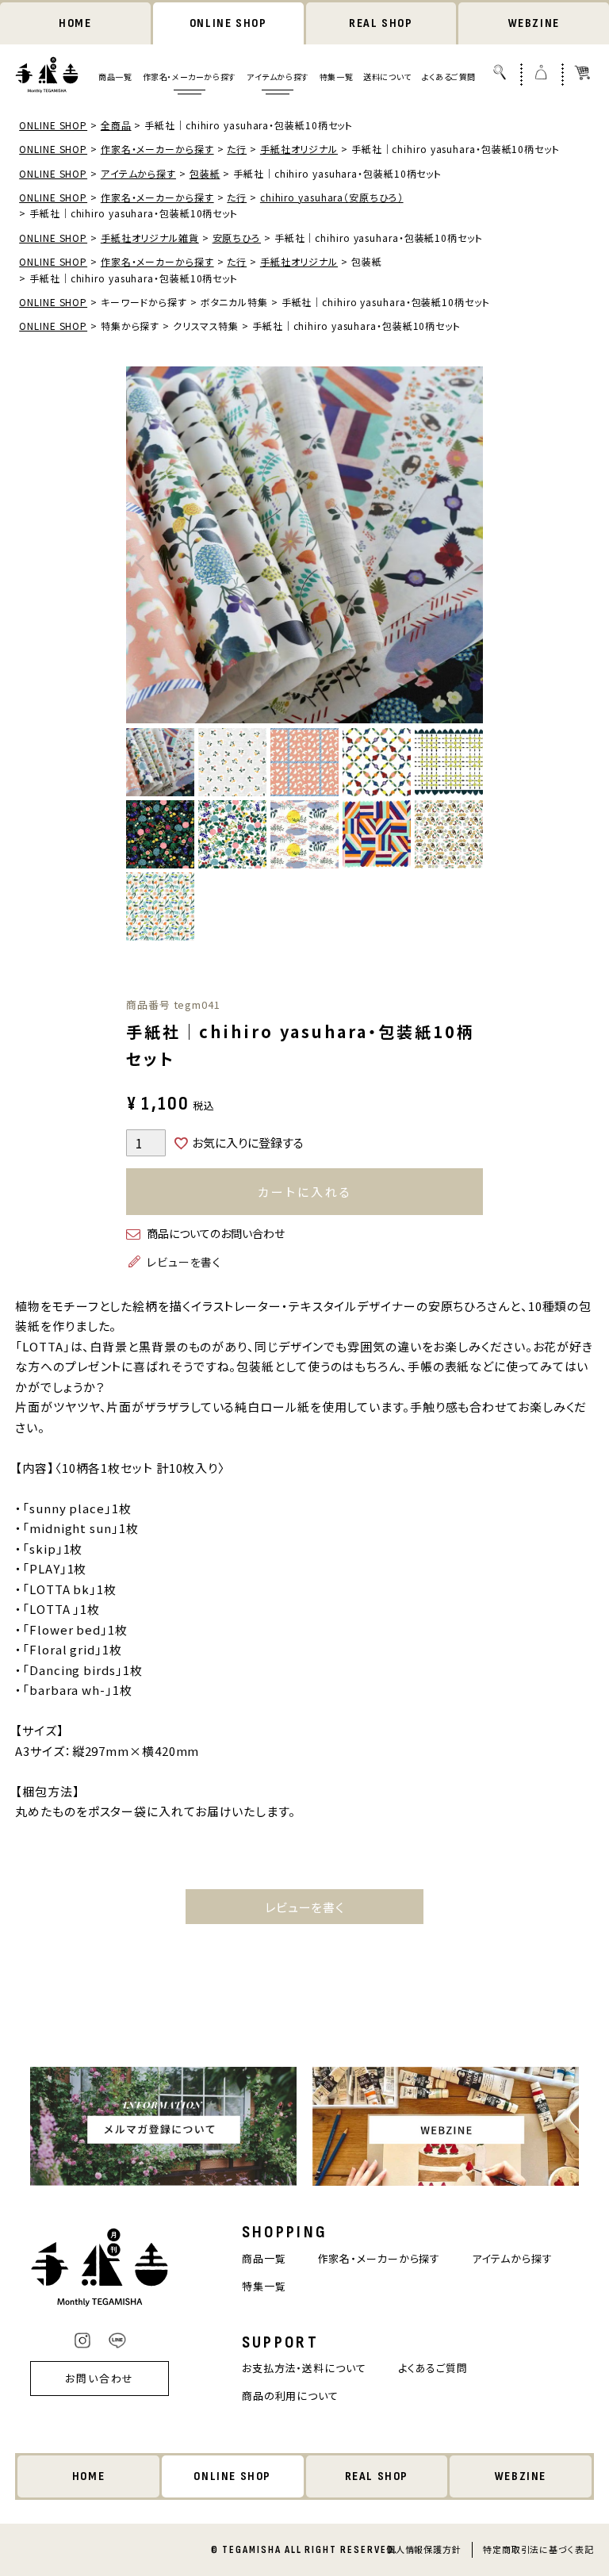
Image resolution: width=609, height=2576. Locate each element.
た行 (237, 149)
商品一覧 (115, 77)
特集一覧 (336, 77)
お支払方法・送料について (304, 2368)
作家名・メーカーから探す (190, 77)
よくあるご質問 (449, 77)
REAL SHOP (381, 23)
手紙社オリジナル (299, 149)
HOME (75, 23)
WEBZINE (534, 23)
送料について (387, 77)
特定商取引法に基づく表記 (538, 2549)
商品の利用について (290, 2396)
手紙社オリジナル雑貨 (150, 238)
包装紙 (205, 173)
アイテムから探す (278, 77)
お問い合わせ (100, 2378)
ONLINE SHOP (228, 23)
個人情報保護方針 (424, 2549)
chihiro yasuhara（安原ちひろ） (332, 197)
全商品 (116, 125)
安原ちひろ (237, 238)
